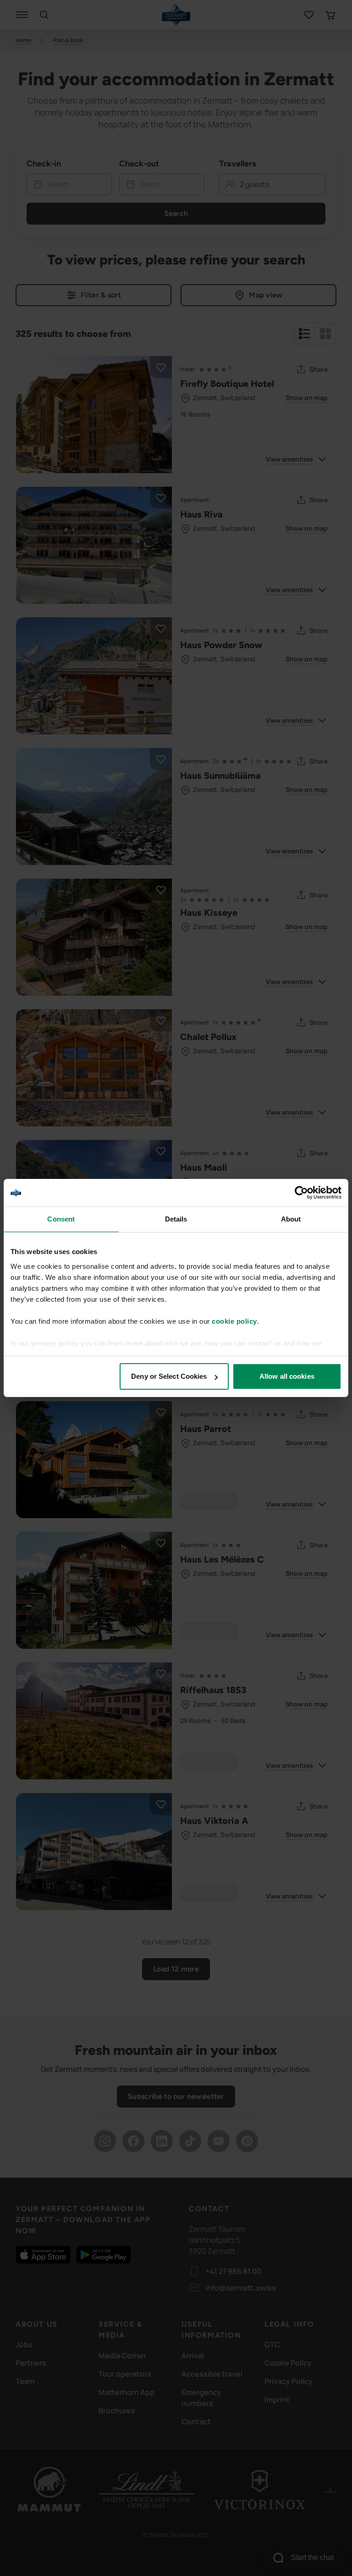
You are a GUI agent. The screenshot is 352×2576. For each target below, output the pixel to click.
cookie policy (234, 1321)
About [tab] (291, 1219)
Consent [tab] (61, 1219)
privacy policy (55, 1343)
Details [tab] (176, 1219)
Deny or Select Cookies (169, 1376)
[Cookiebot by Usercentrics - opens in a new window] (301, 1193)
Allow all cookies (287, 1376)
